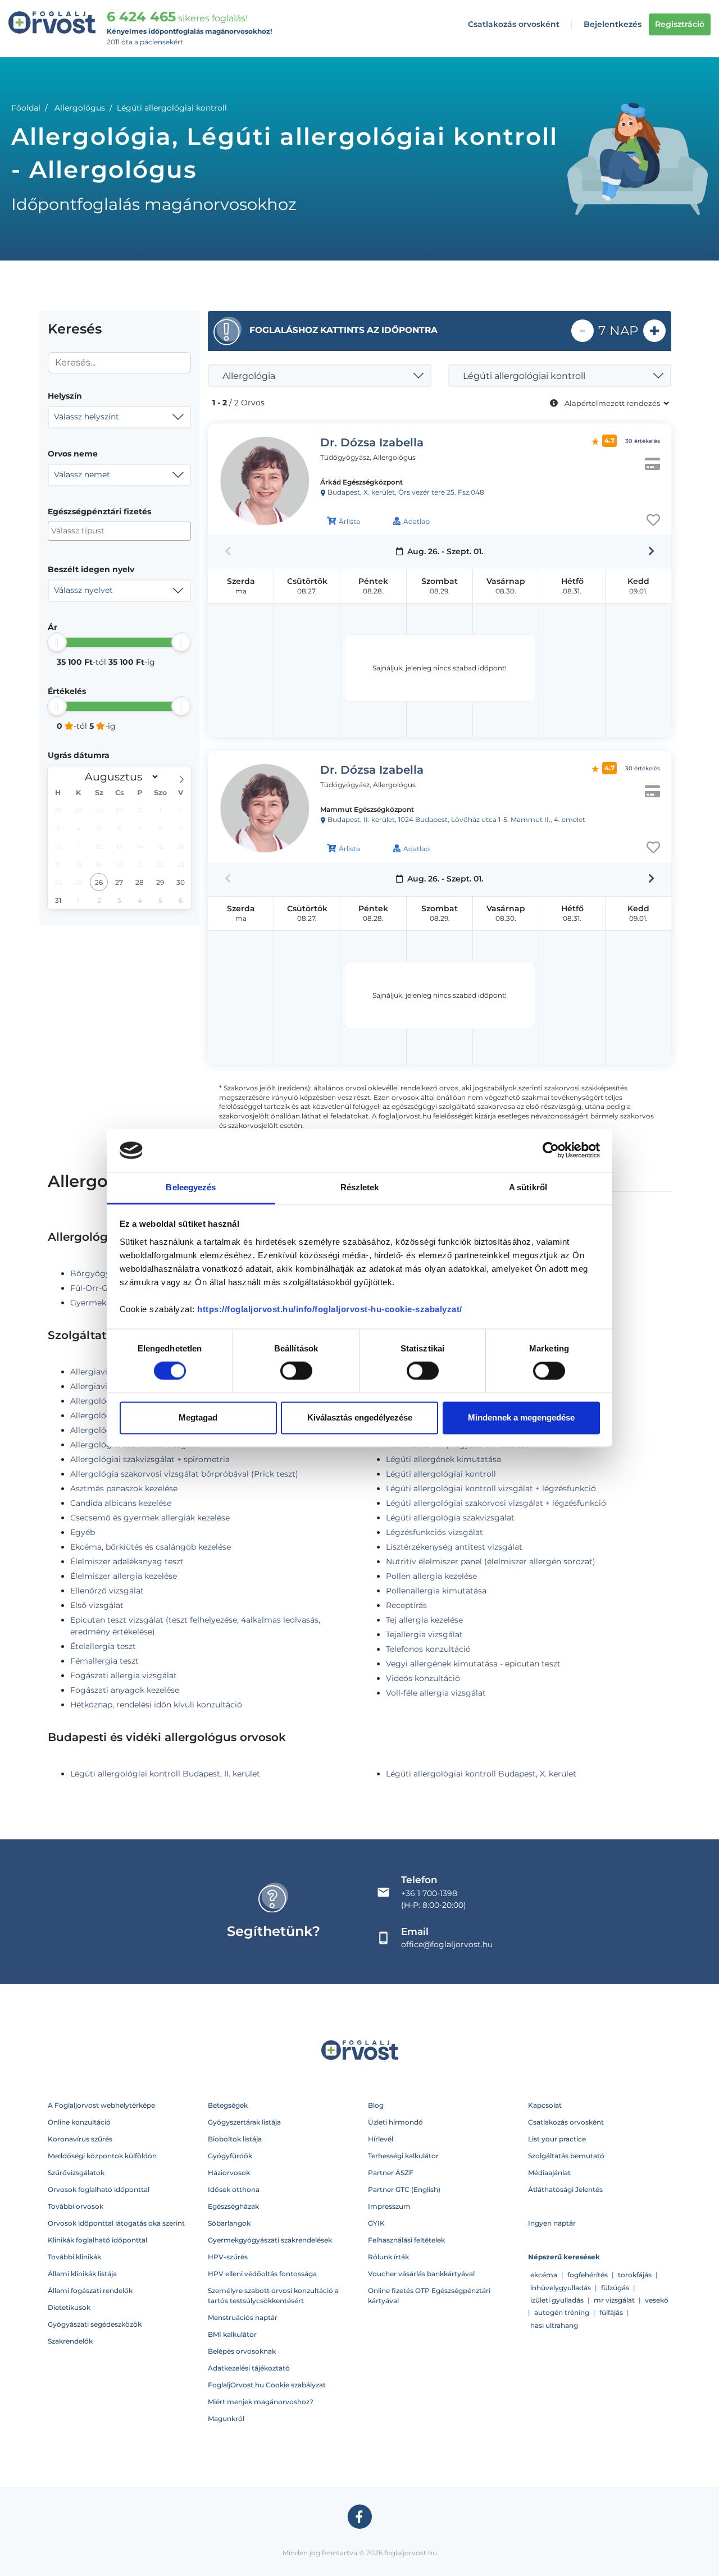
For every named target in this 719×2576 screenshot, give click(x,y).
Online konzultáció (79, 2122)
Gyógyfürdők (230, 2156)
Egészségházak (233, 2206)
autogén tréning (562, 2312)
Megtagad (198, 1417)
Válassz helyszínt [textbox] (87, 417)
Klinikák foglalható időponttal (97, 2240)
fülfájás (611, 2312)
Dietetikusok (69, 2307)
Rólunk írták (388, 2257)
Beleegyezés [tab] (191, 1187)
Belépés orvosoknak (242, 2351)
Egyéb (83, 1532)
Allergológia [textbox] (249, 376)
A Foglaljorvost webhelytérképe (101, 2105)
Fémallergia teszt (104, 1661)
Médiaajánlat (549, 2173)
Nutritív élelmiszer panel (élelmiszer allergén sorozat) (491, 1561)
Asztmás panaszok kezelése (124, 1488)
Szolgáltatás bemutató (566, 2156)
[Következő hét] (651, 551)
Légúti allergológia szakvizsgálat (450, 1518)
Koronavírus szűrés (80, 2139)
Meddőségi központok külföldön (102, 2156)
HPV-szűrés (228, 2257)
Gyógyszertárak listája (244, 2122)
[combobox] (119, 417)
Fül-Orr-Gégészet (104, 1288)
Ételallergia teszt (103, 1646)
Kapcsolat (545, 2105)
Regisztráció (680, 24)
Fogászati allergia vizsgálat (124, 1675)
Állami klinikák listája (82, 2274)
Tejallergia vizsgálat (424, 1634)
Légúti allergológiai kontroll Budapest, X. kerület (481, 1774)
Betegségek (228, 2105)
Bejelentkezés (613, 24)
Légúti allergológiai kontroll (441, 1474)
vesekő (657, 2300)
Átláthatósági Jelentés (565, 2189)
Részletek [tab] (360, 1187)
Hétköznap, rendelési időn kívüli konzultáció (156, 1705)
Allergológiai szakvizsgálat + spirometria (150, 1459)
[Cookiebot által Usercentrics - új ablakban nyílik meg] (551, 1150)
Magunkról (226, 2419)
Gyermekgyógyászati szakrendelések (270, 2240)
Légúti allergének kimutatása (443, 1459)
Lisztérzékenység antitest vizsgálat (454, 1547)
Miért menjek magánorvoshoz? (261, 2402)
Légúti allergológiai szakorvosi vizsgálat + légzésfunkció (496, 1503)
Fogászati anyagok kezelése (125, 1690)
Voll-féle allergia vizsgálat (436, 1693)
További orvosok (76, 2206)
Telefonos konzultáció (428, 1649)
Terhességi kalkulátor (403, 2156)
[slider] (57, 642)
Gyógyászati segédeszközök (95, 2324)
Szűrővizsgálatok (76, 2173)
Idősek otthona (234, 2189)
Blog (376, 2105)
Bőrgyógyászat (100, 1273)
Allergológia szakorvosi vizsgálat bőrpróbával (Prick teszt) (184, 1474)
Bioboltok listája (235, 2139)
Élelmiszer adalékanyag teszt (127, 1561)
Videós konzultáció (423, 1678)
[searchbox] (106, 531)
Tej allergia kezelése (424, 1620)
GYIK (376, 2223)
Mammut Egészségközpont (367, 809)
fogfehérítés (588, 2275)
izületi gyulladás (557, 2300)
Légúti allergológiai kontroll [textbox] (524, 376)
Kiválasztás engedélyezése (360, 1417)
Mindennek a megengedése (521, 1417)
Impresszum (389, 2206)
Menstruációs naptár (243, 2317)
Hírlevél (381, 2139)
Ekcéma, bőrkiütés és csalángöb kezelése (151, 1547)
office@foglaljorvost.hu (447, 1944)
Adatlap (417, 521)
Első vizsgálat (97, 1605)
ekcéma (544, 2275)
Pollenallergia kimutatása (436, 1591)
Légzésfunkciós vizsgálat (434, 1532)
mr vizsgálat (614, 2300)
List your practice (557, 2139)
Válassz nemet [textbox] (82, 474)
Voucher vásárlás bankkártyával (421, 2274)
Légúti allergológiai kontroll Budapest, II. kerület (165, 1774)
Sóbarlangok (229, 2223)
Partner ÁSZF (391, 2173)
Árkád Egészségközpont (361, 482)
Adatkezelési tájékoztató (249, 2368)
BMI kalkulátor (232, 2334)
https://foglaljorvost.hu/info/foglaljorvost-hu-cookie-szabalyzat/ (330, 1309)
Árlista (349, 521)
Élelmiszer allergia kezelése (124, 1576)
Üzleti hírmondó (395, 2122)
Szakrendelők (70, 2341)
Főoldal (26, 108)
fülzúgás (615, 2288)
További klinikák (74, 2257)
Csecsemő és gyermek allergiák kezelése (150, 1518)
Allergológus (80, 108)
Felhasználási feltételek (406, 2240)
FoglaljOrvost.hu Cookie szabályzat (267, 2385)
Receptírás (406, 1605)
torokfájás (635, 2275)
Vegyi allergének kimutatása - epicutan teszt (473, 1664)
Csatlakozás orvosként (514, 24)
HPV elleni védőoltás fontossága (262, 2274)
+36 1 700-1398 (429, 1893)
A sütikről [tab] (528, 1187)
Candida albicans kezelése (121, 1503)
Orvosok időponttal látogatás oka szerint (116, 2223)
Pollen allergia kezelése (431, 1576)
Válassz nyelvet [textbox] (83, 590)
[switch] (296, 1371)
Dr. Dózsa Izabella (372, 442)
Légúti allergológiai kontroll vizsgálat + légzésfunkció (491, 1488)
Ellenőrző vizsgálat (107, 1591)
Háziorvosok (229, 2173)
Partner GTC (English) (404, 2189)
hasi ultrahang (554, 2325)
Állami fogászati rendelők (90, 2290)
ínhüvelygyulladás (561, 2288)
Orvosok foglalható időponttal (99, 2189)
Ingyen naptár (552, 2223)
